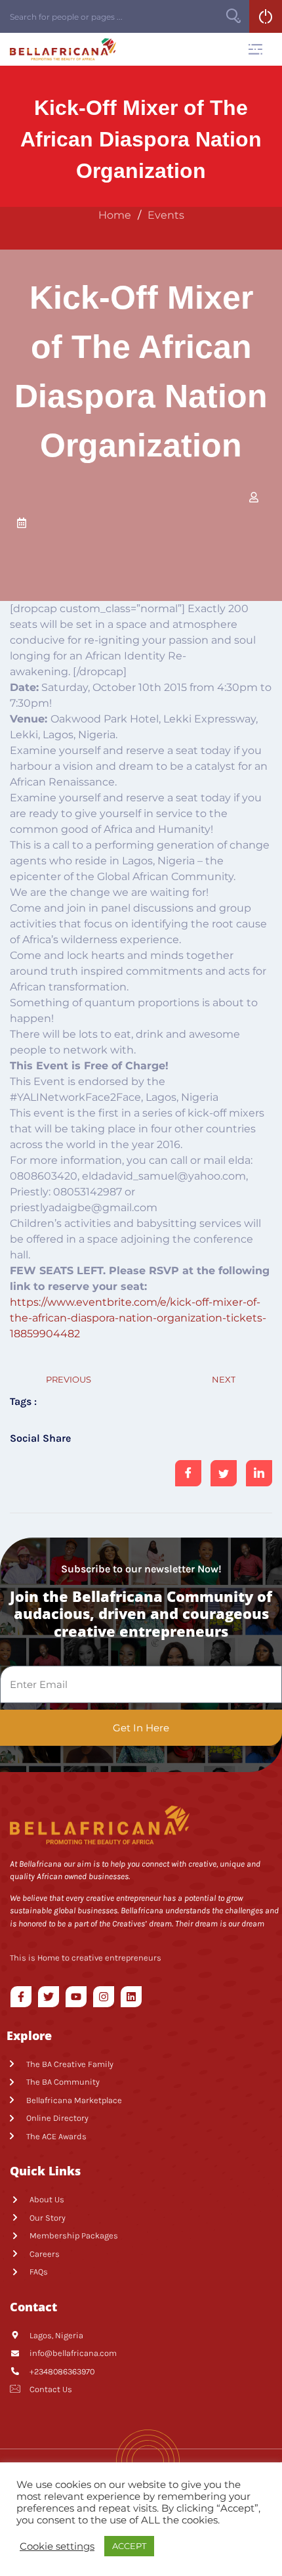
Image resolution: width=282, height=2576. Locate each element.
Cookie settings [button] (57, 2546)
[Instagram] (104, 1997)
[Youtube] (76, 1997)
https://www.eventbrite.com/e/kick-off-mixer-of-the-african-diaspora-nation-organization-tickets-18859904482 (138, 1318)
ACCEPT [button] (129, 2546)
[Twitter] (49, 1997)
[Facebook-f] (21, 1997)
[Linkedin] (131, 1997)
